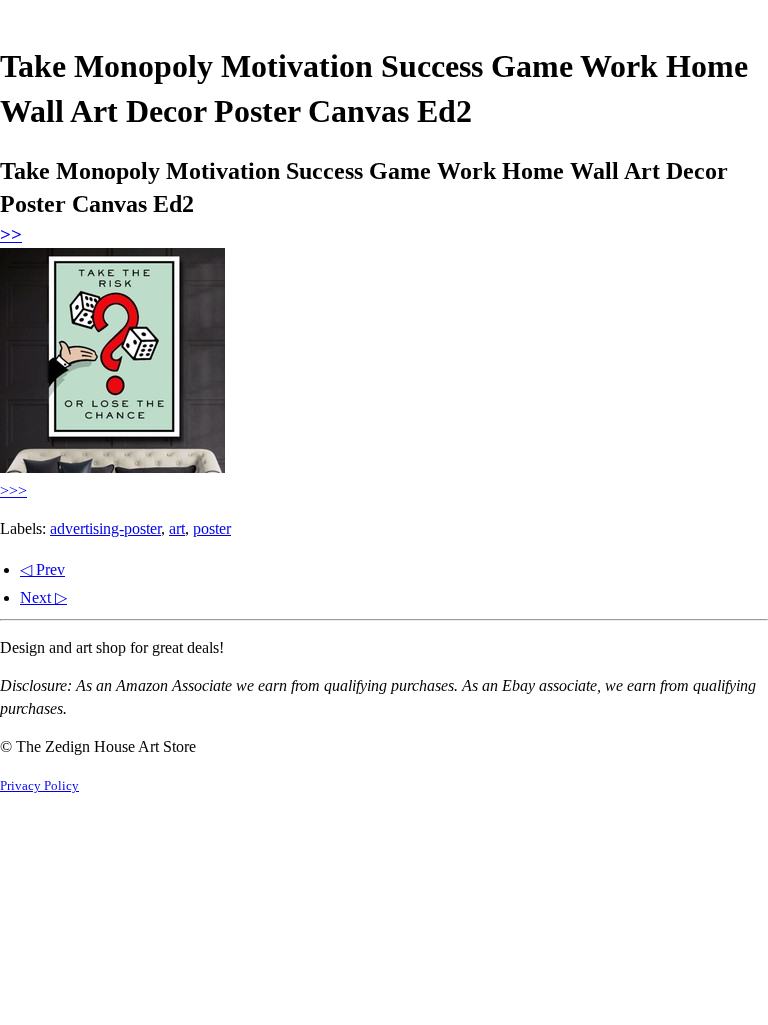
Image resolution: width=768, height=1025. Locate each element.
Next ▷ (43, 597)
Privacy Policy (39, 786)
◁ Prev (42, 569)
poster (212, 528)
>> (11, 234)
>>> (13, 490)
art (177, 528)
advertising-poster (105, 528)
